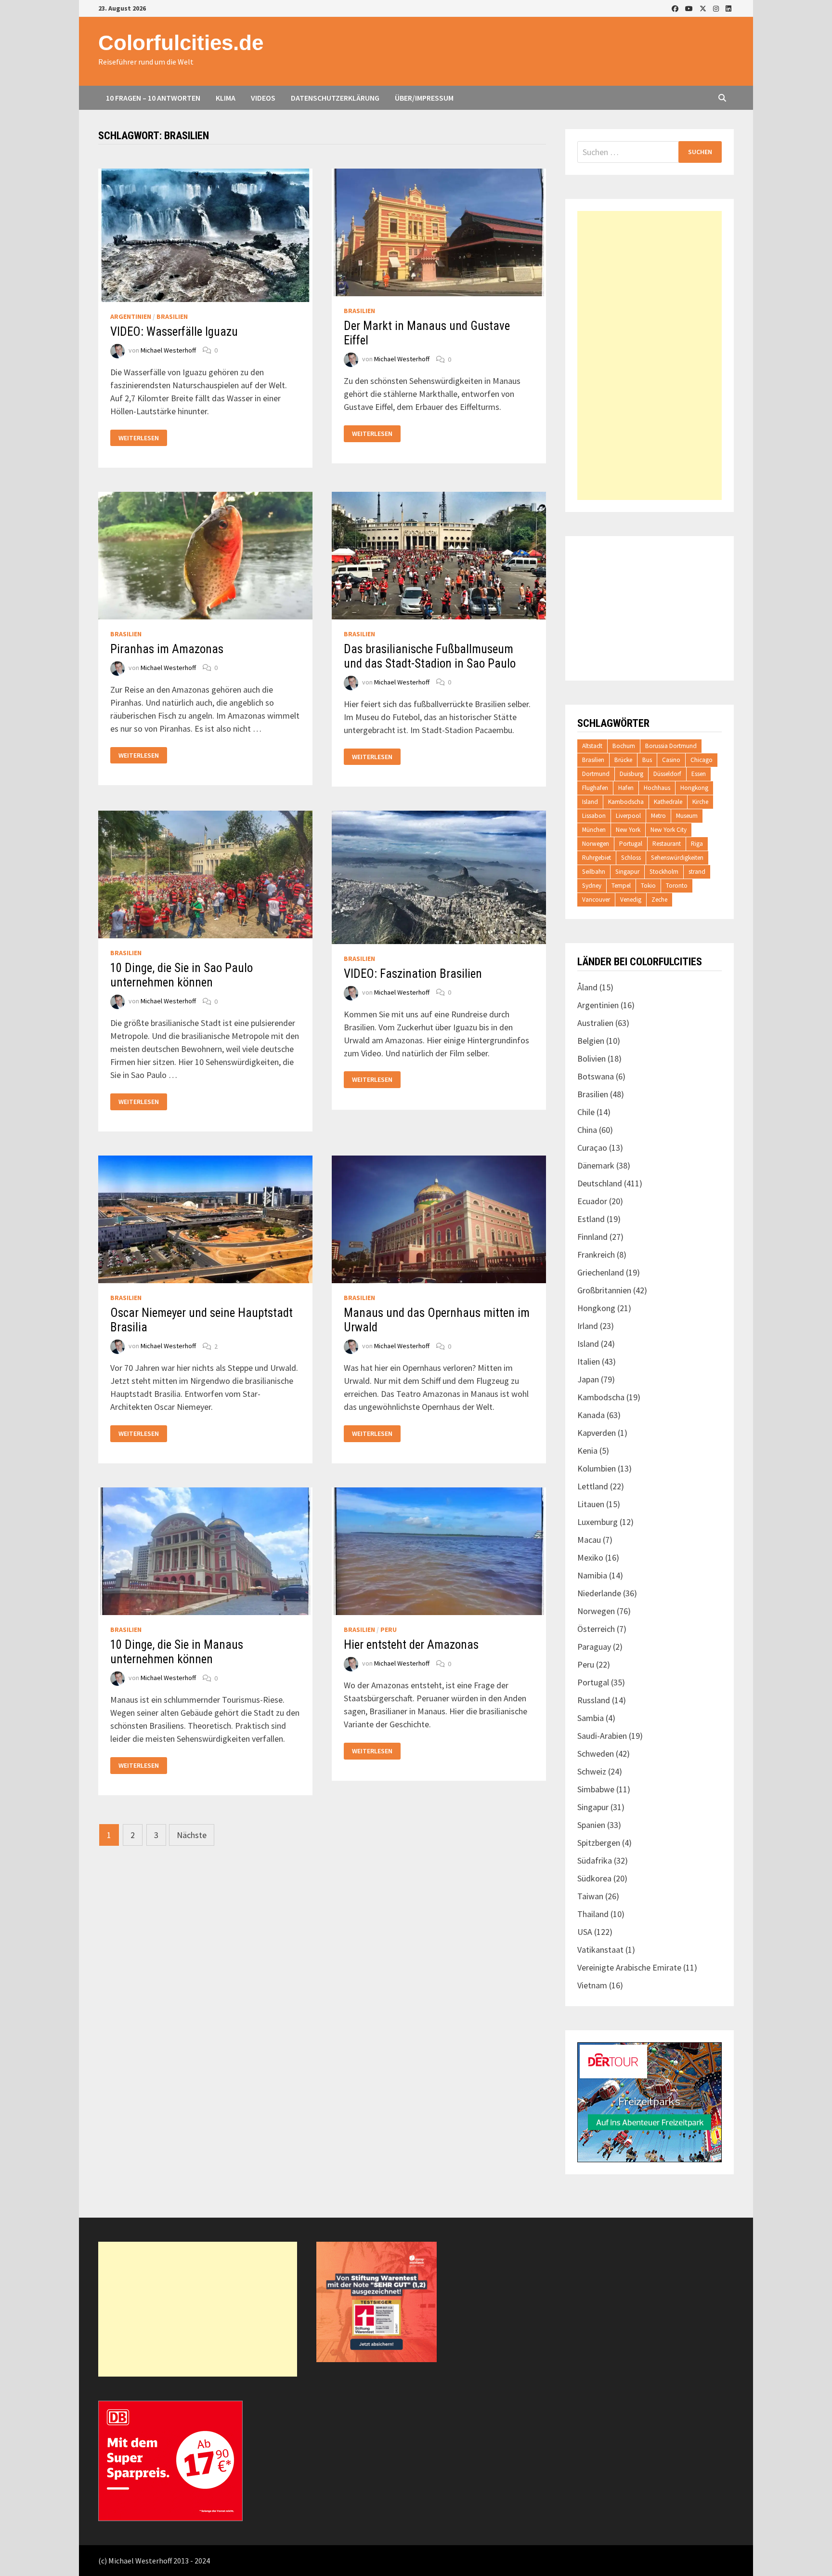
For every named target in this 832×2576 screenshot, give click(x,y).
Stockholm (664, 872)
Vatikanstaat (600, 1950)
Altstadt (592, 746)
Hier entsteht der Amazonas (411, 1645)
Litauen (591, 1504)
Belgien (591, 1041)
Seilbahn (594, 872)
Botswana (596, 1076)
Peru (389, 1630)
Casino (671, 760)
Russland (594, 1700)
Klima (226, 98)
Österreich (596, 1629)
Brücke (623, 760)
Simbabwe (596, 1789)
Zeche (659, 900)
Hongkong (694, 788)
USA (585, 1932)
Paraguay (594, 1647)
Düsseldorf (667, 774)
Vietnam (592, 1985)
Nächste (192, 1835)
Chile (586, 1112)
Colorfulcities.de (181, 43)
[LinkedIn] (728, 8)
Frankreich (596, 1255)
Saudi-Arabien (602, 1736)
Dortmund (596, 774)
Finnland (592, 1237)
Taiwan (590, 1896)
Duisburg (631, 774)
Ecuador (592, 1201)
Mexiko (590, 1557)
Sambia (591, 1718)
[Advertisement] (650, 355)
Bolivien (591, 1058)
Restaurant (667, 844)
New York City (669, 830)
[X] (704, 8)
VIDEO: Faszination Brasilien (413, 974)
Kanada (591, 1415)
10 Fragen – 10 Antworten (153, 98)
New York (628, 830)
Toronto (677, 886)
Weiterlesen (138, 438)
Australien (595, 1023)
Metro (658, 816)
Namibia (592, 1575)
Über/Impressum (424, 98)
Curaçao (592, 1148)
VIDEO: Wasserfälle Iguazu (174, 332)
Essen (699, 774)
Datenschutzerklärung (335, 98)
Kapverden (597, 1433)
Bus (647, 760)
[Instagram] (717, 8)
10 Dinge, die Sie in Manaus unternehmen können (177, 1652)
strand (697, 872)
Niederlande (599, 1593)
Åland (587, 987)
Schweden (596, 1754)
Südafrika (595, 1860)
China (587, 1130)
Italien (589, 1361)
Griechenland (601, 1272)
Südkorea (594, 1878)
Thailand (593, 1914)
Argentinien (131, 316)
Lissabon (594, 816)
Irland (588, 1326)
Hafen (626, 788)
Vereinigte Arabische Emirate (629, 1967)
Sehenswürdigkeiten (677, 858)
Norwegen (596, 844)
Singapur (627, 872)
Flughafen (595, 788)
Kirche (700, 802)
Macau (589, 1540)
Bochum (624, 746)
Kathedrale (668, 802)
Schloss (631, 858)
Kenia (587, 1451)
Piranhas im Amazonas (167, 649)
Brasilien (172, 316)
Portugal (631, 844)
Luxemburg (598, 1522)
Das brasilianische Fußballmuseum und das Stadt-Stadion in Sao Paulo (430, 656)
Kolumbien (597, 1468)
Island (590, 802)
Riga (697, 844)
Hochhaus (657, 788)
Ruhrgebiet (597, 858)
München (594, 830)
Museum (687, 816)
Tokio (648, 886)
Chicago (702, 760)
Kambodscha (626, 802)
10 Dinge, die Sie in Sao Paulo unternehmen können (182, 975)
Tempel (621, 886)
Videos (263, 98)
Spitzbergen (599, 1843)
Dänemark (596, 1165)
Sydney (592, 886)
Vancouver (596, 900)
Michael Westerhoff (168, 350)
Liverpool (628, 816)
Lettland (593, 1486)
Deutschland (600, 1183)
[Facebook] (676, 8)
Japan (588, 1379)
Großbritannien (604, 1290)
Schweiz (592, 1771)
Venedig (631, 900)
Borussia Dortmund (671, 746)
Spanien (591, 1825)
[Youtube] (690, 8)
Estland (591, 1219)
